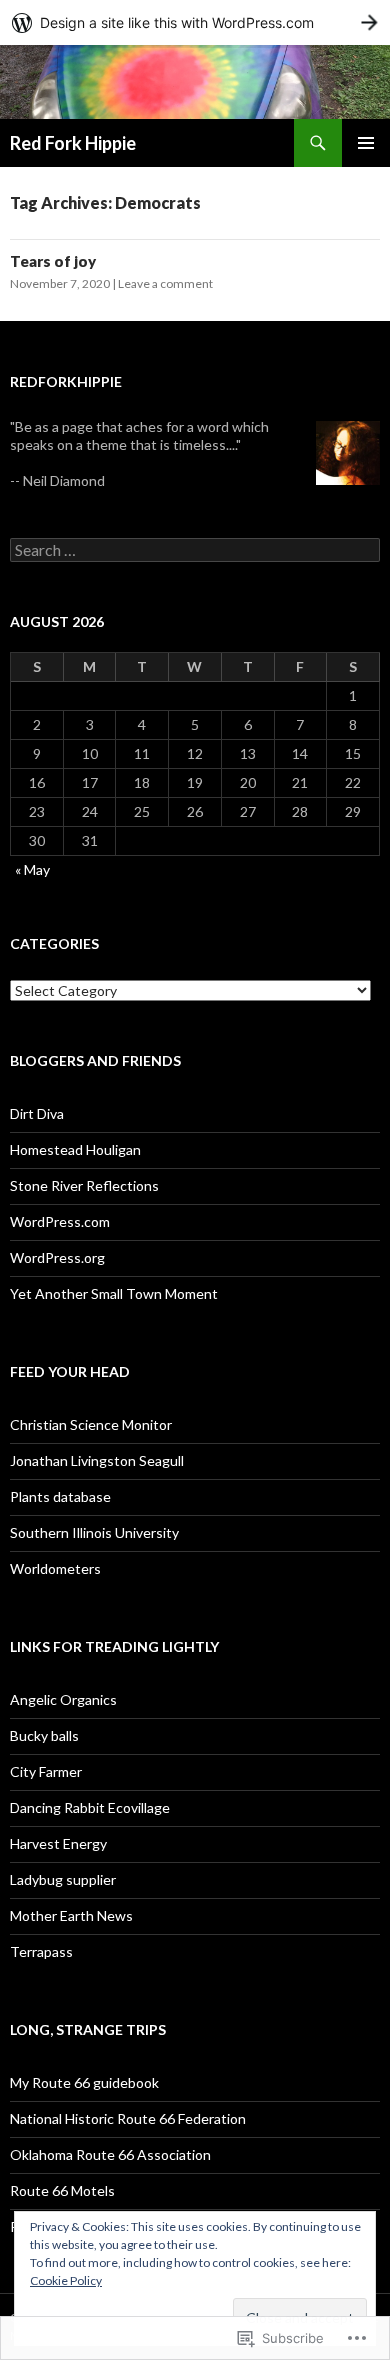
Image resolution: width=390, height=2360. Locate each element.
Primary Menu (366, 143)
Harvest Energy (58, 1843)
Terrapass (41, 1951)
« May (32, 869)
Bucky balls (44, 1735)
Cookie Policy (66, 2280)
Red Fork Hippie (73, 143)
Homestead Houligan (75, 1149)
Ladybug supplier (63, 1879)
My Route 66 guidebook (84, 2082)
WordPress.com (60, 1221)
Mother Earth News (71, 1915)
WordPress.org (57, 1257)
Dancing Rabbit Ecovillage (90, 1807)
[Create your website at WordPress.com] (195, 22)
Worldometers (55, 1568)
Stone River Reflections (84, 1185)
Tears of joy (53, 261)
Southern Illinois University (94, 1532)
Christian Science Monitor (91, 1424)
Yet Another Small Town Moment (114, 1293)
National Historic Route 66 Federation (128, 2118)
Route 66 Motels (62, 2190)
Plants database (60, 1496)
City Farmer (46, 1771)
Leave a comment (165, 283)
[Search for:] (195, 550)
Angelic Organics (63, 1699)
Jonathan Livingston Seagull (97, 1460)
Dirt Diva (37, 1113)
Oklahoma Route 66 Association (110, 2154)
